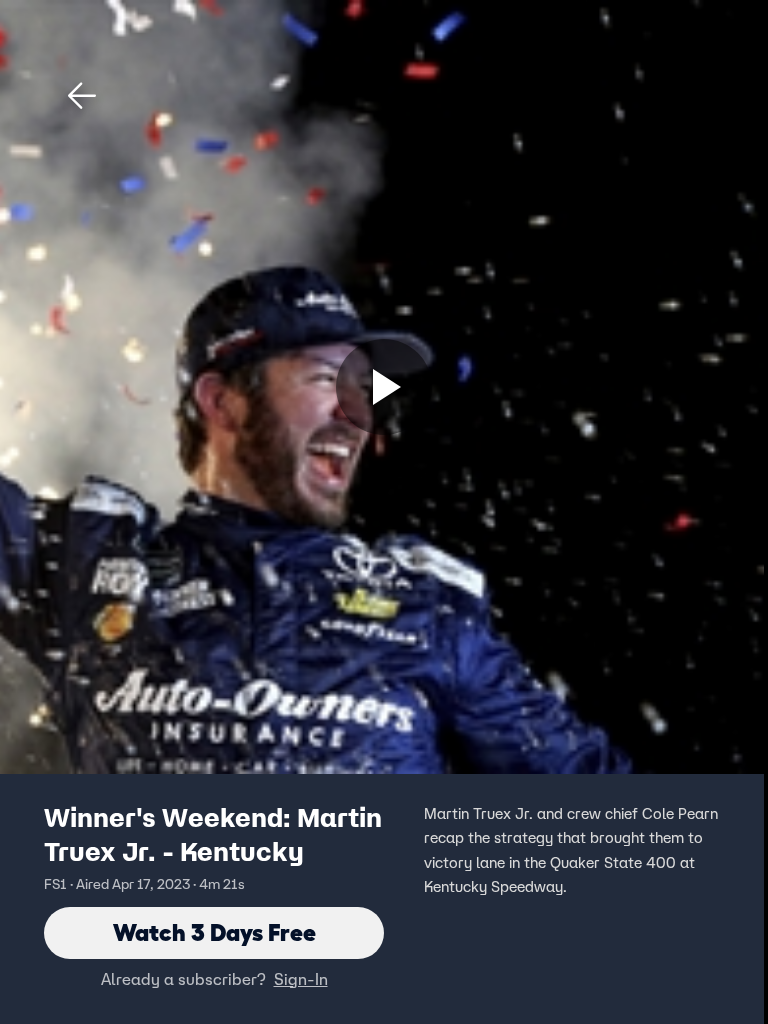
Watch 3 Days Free (214, 932)
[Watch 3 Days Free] (384, 387)
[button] (82, 96)
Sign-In (301, 979)
